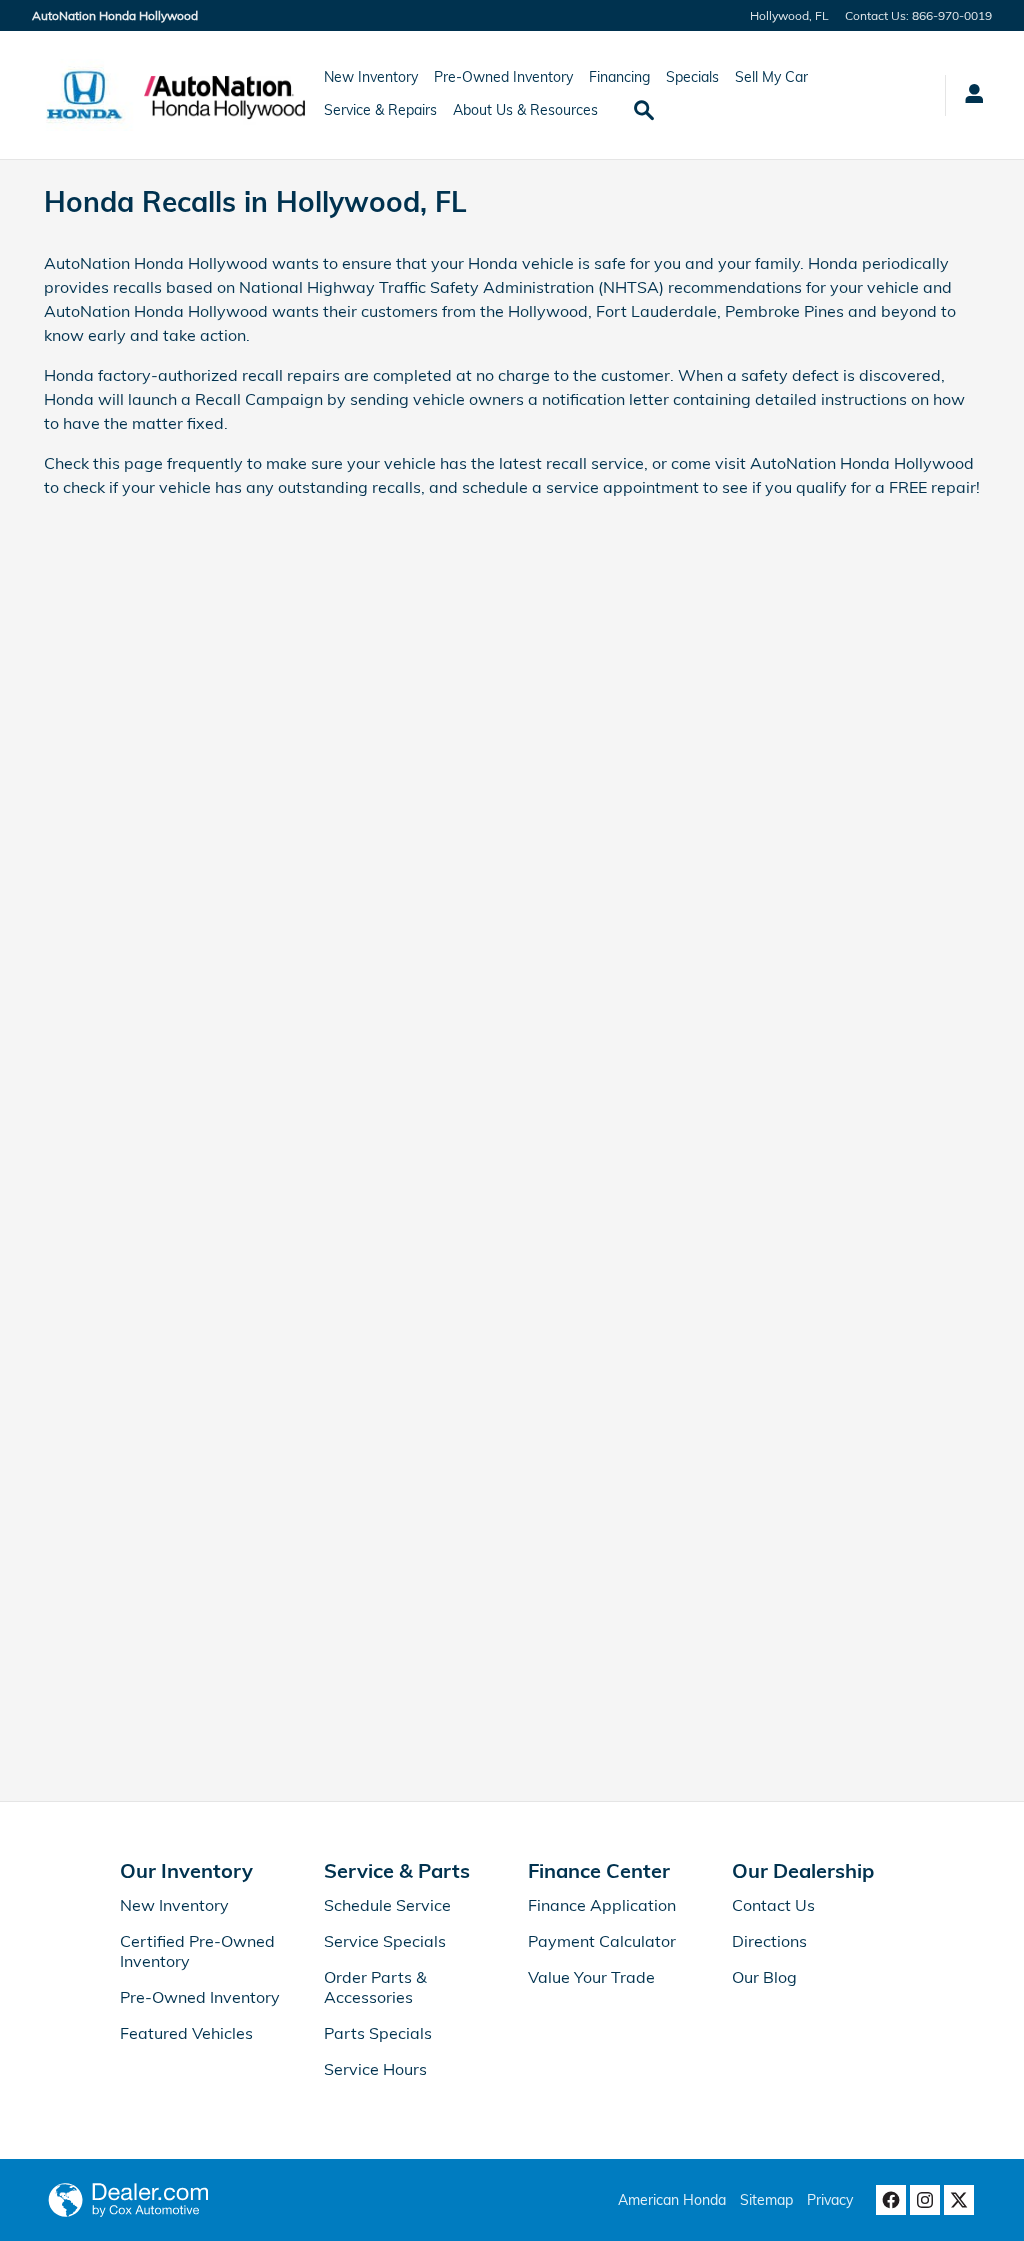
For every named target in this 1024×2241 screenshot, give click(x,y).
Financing (619, 77)
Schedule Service (387, 1905)
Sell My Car (771, 77)
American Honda (672, 2200)
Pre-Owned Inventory (503, 77)
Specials (692, 77)
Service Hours (375, 2069)
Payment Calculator (602, 1941)
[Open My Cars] (969, 95)
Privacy (830, 2200)
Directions (769, 1941)
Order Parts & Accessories (375, 1987)
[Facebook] (891, 2200)
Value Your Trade (591, 1977)
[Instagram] (925, 2200)
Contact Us (773, 1905)
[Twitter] (959, 2200)
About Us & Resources (525, 110)
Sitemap (766, 2200)
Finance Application (602, 1905)
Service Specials (385, 1941)
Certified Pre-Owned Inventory (197, 1951)
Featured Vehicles (186, 2033)
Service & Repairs (380, 110)
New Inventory (371, 77)
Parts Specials (378, 2033)
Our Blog (764, 1977)
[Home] (84, 95)
